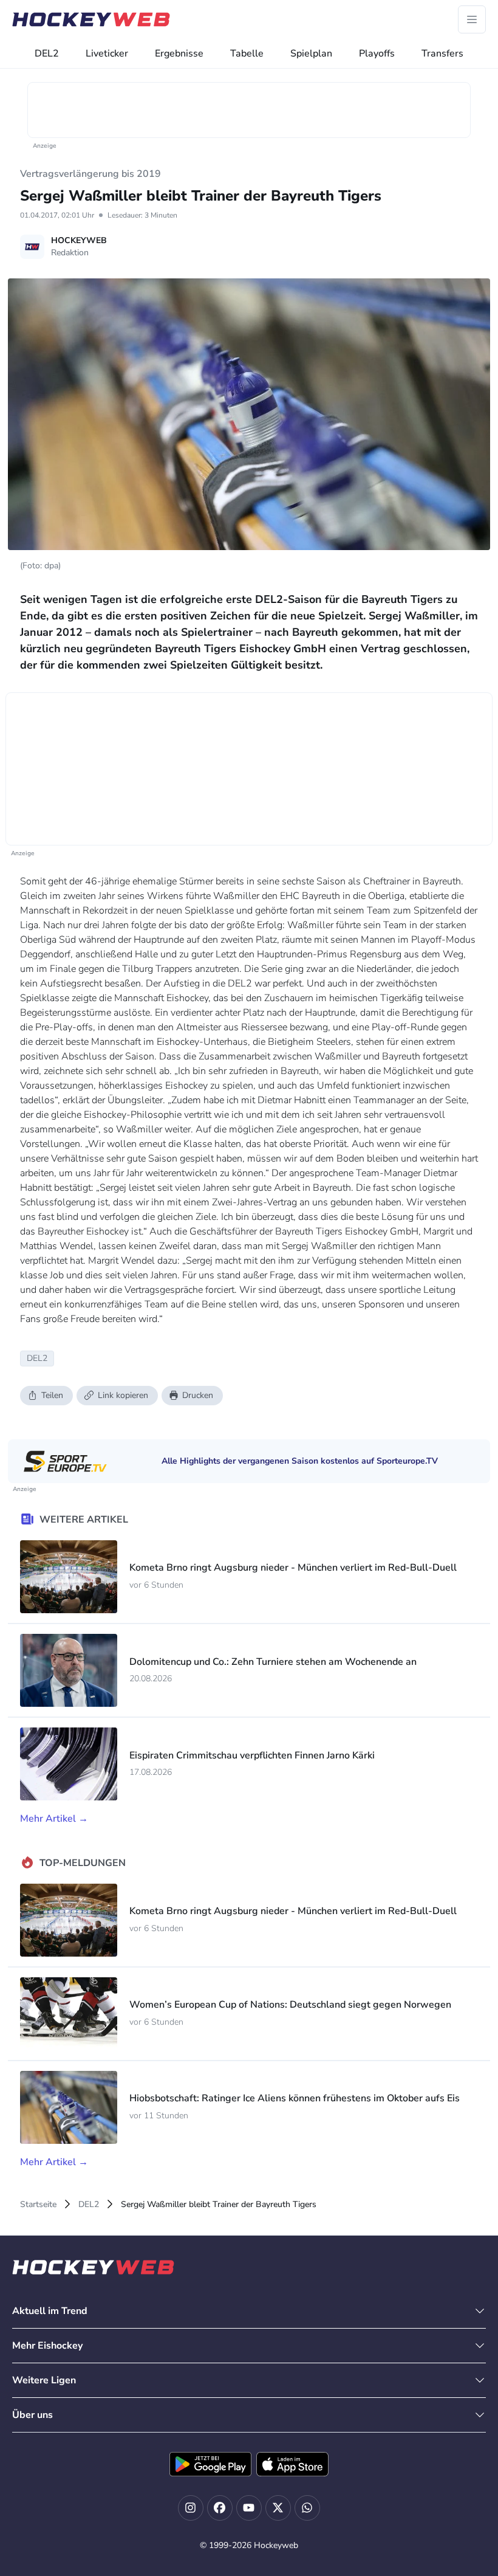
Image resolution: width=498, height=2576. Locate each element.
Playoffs (377, 53)
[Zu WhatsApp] (307, 2508)
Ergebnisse (179, 53)
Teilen (52, 1395)
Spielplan (311, 53)
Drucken (198, 1395)
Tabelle (247, 53)
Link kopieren (123, 1395)
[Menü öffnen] (472, 19)
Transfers (442, 53)
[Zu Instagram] (191, 2508)
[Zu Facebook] (220, 2508)
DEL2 (47, 53)
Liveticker (107, 53)
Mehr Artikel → (54, 1819)
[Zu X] (278, 2508)
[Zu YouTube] (249, 2508)
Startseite (38, 2204)
